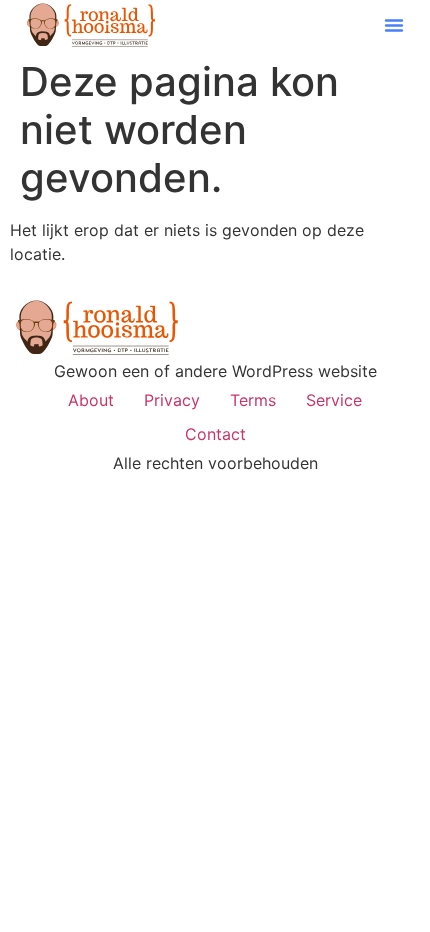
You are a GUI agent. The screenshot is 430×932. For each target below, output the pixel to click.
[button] (394, 25)
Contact (215, 434)
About (91, 400)
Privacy (172, 400)
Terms (253, 400)
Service (334, 400)
